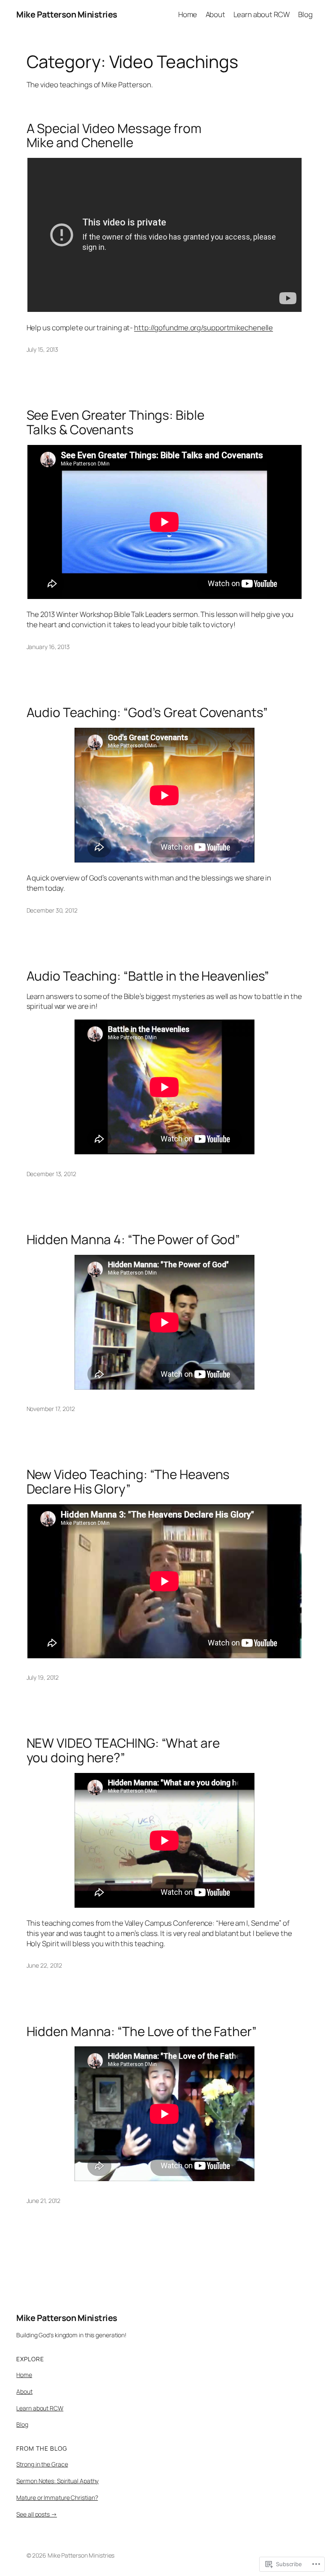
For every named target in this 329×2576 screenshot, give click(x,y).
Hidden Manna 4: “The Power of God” (133, 1239)
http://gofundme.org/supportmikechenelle (203, 328)
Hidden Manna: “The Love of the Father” (142, 2031)
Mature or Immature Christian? (57, 2497)
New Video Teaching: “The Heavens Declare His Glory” (128, 1481)
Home (24, 2375)
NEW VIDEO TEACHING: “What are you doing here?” (123, 1750)
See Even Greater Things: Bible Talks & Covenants (115, 422)
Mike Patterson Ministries (67, 14)
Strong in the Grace (42, 2464)
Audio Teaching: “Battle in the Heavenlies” (148, 976)
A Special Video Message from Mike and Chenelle (114, 135)
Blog (22, 2424)
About (24, 2391)
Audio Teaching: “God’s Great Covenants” (147, 712)
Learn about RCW (40, 2408)
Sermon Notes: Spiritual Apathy (57, 2481)
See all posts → (37, 2514)
